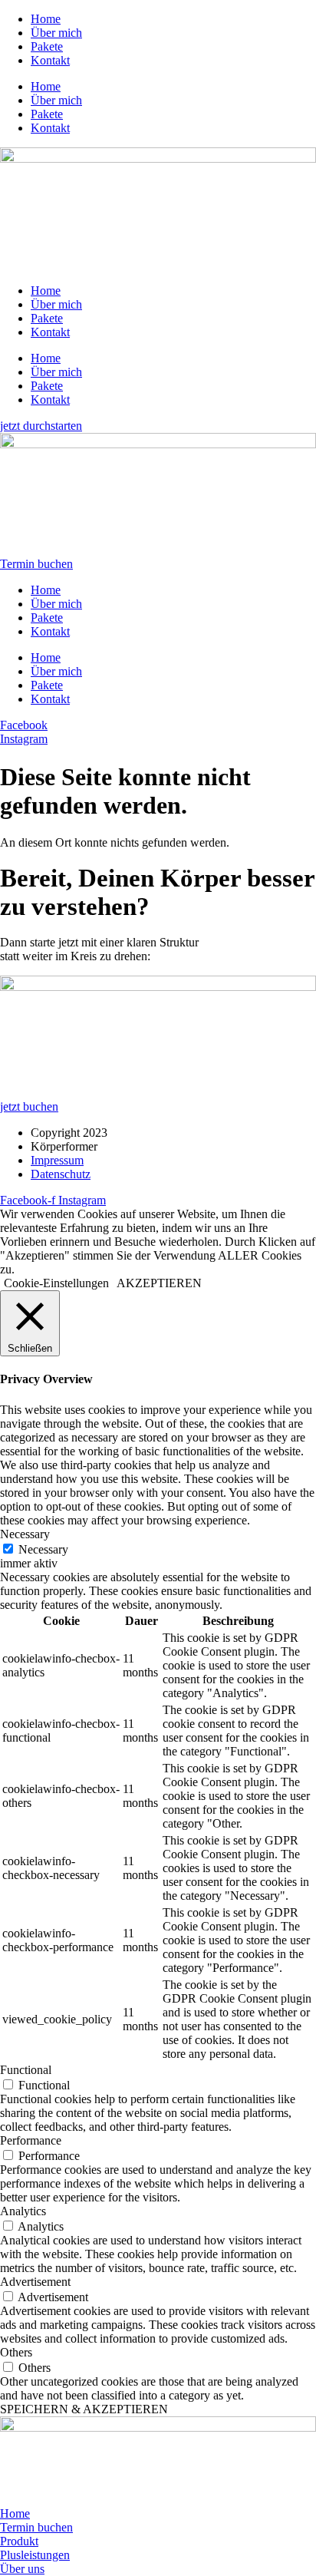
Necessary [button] (25, 1534)
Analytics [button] (23, 2211)
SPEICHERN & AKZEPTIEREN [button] (84, 2409)
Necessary (43, 1549)
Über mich (56, 33)
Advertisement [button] (35, 2282)
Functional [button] (26, 2070)
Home (46, 19)
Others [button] (16, 2352)
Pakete (47, 46)
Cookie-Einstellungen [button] (56, 1283)
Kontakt (50, 60)
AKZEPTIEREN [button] (159, 1283)
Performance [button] (31, 2140)
